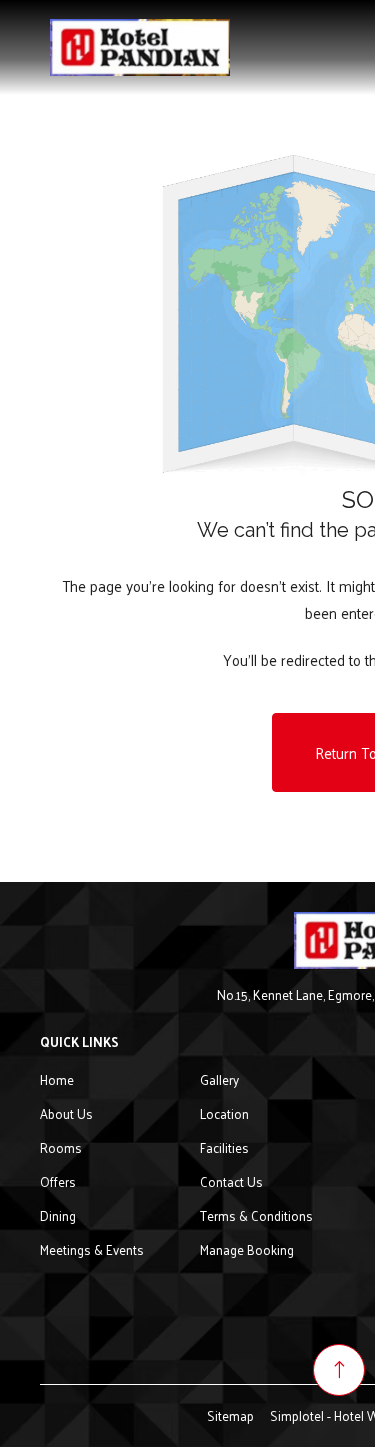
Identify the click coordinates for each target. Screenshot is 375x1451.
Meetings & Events (92, 1249)
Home (57, 1079)
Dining (58, 1215)
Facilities (224, 1147)
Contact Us (231, 1181)
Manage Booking (247, 1249)
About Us (66, 1113)
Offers (58, 1181)
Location (224, 1113)
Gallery (219, 1079)
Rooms (61, 1147)
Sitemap (230, 1415)
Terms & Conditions (256, 1215)
